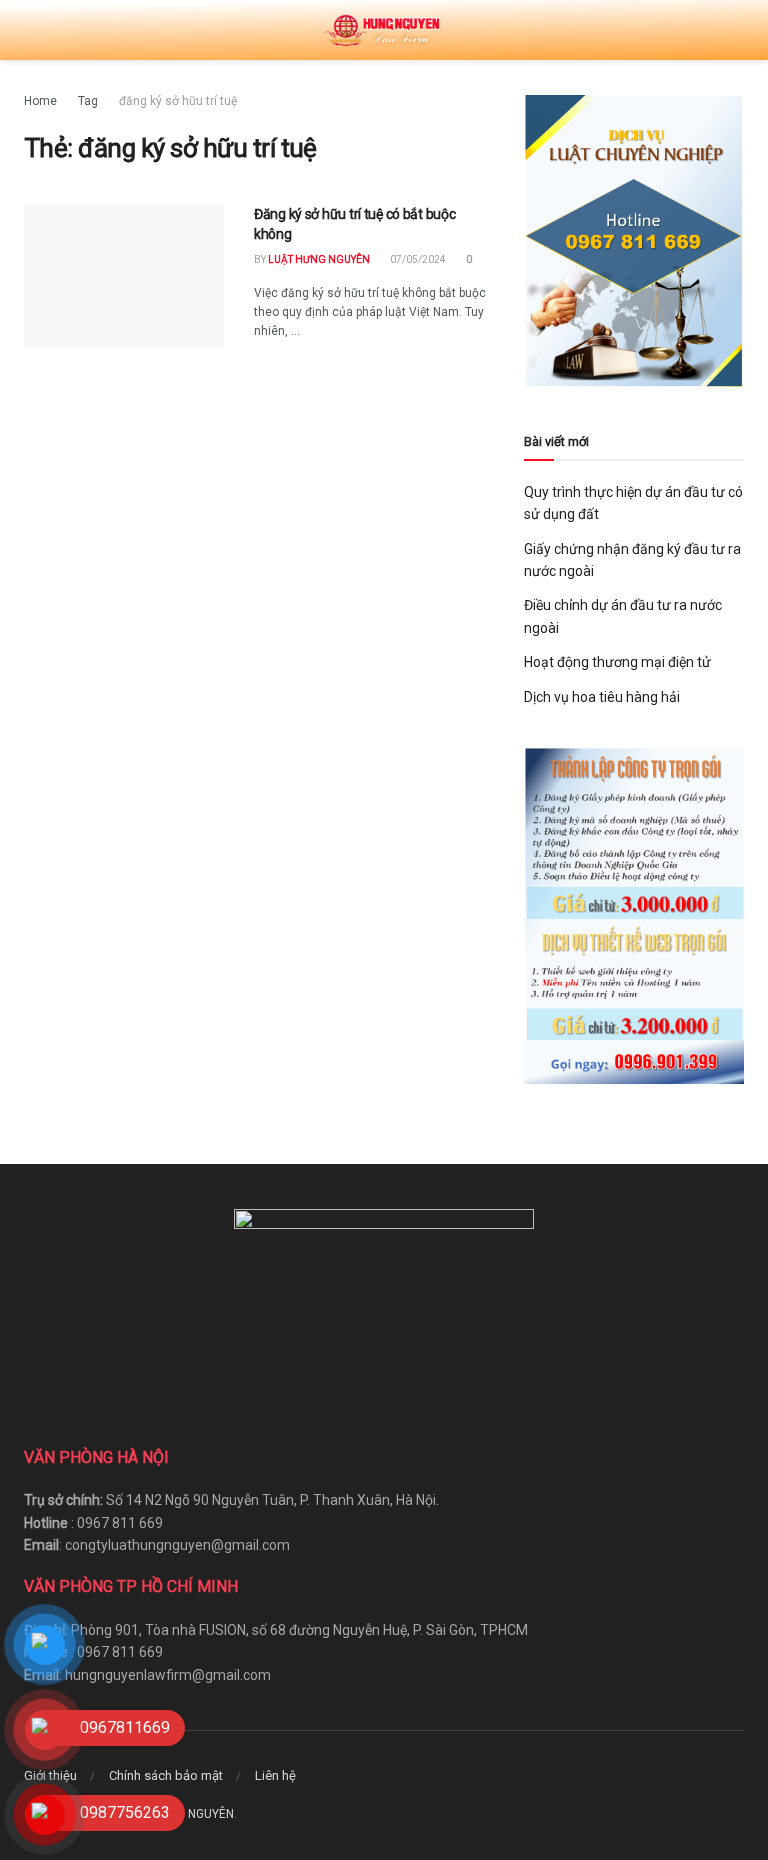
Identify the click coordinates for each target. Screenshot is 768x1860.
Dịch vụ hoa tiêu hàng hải (602, 697)
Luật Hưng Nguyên (319, 259)
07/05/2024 (417, 259)
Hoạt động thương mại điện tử (617, 662)
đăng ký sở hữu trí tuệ (178, 101)
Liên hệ (275, 1775)
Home (40, 101)
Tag (88, 101)
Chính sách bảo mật (166, 1775)
